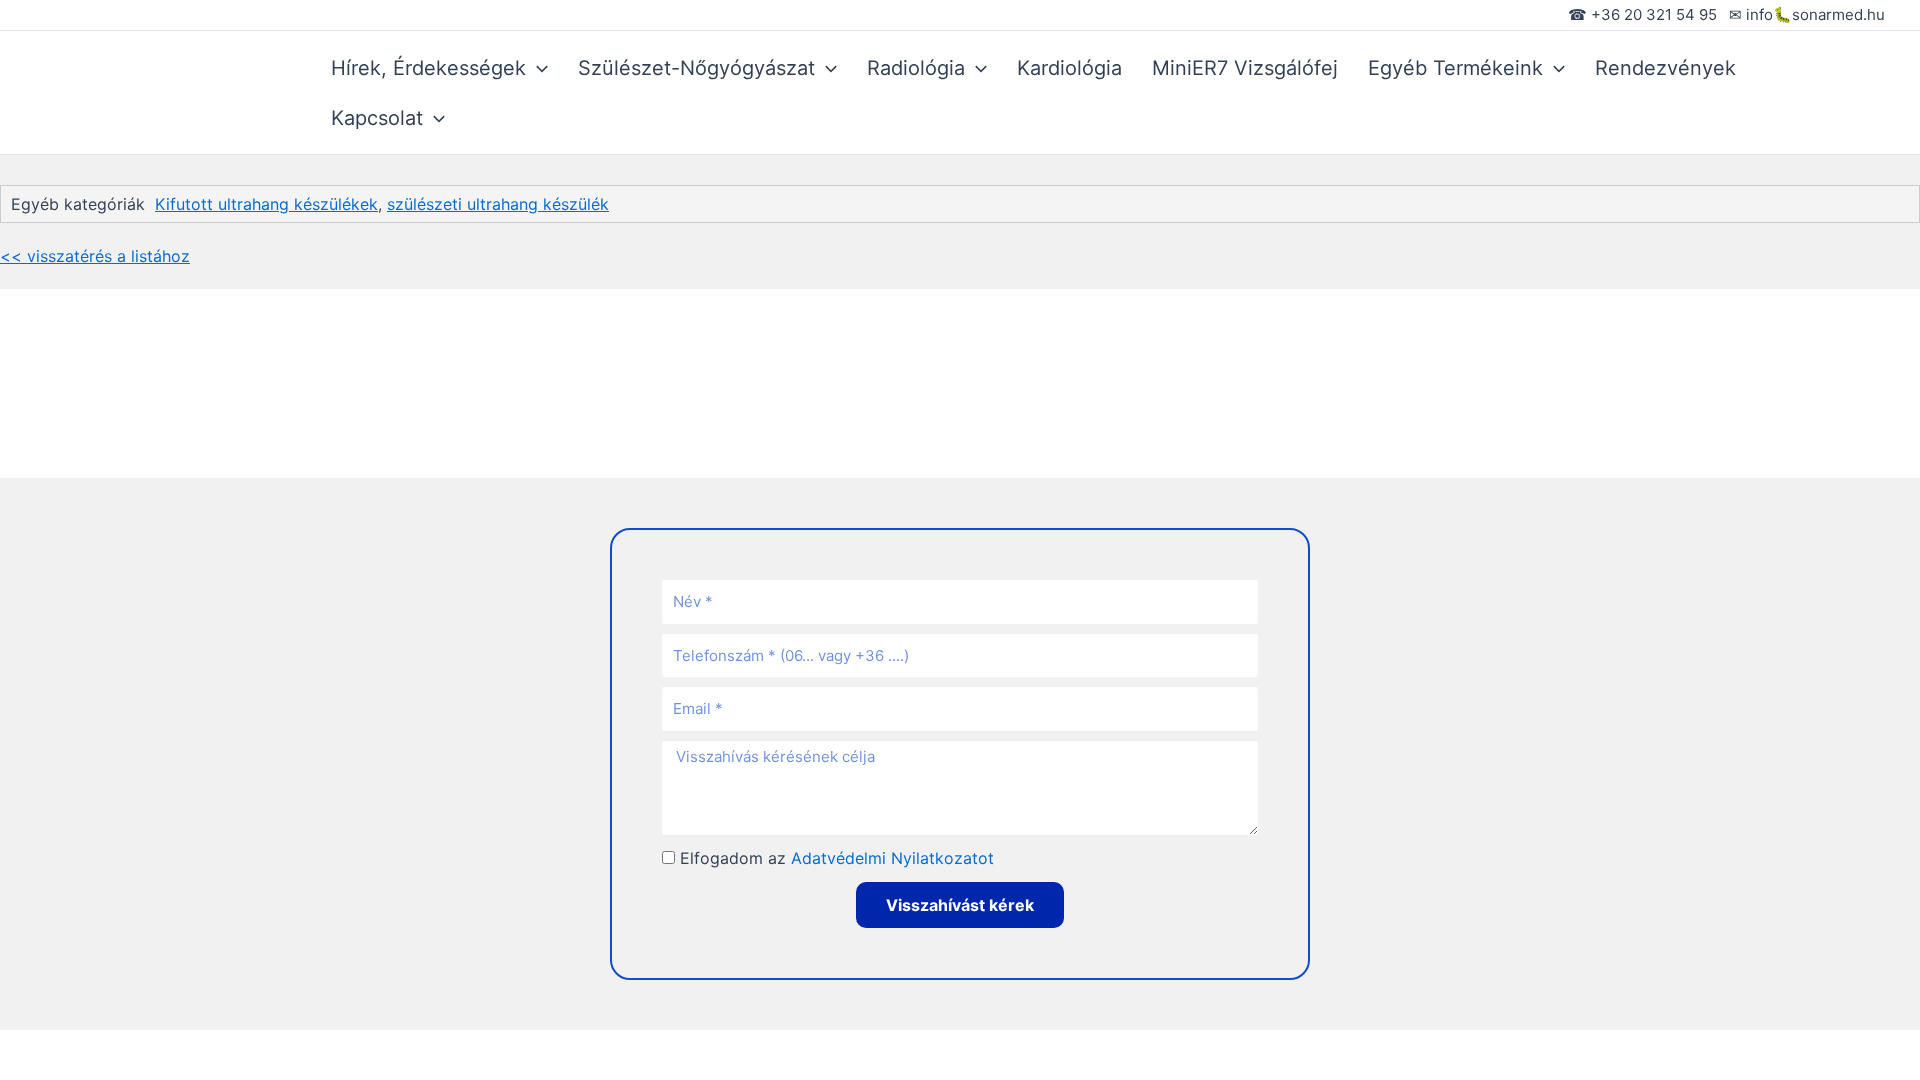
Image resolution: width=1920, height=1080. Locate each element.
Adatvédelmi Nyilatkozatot (892, 858)
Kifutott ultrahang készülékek (266, 204)
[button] (537, 68)
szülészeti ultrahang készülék (498, 204)
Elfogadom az (837, 858)
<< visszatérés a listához (95, 256)
